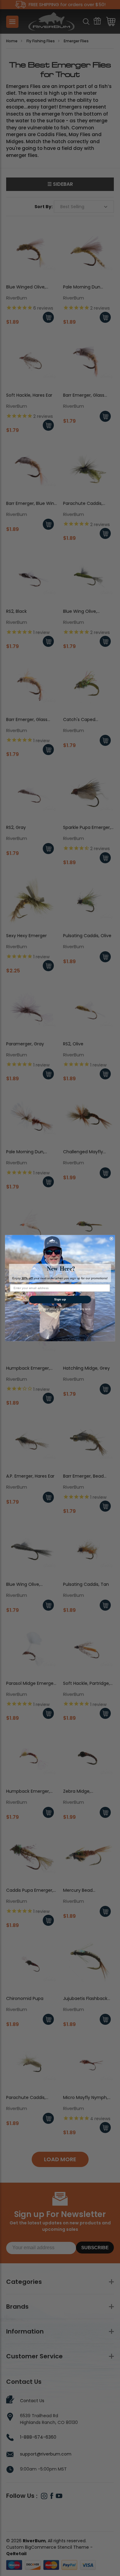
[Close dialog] (112, 1238)
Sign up (60, 1299)
